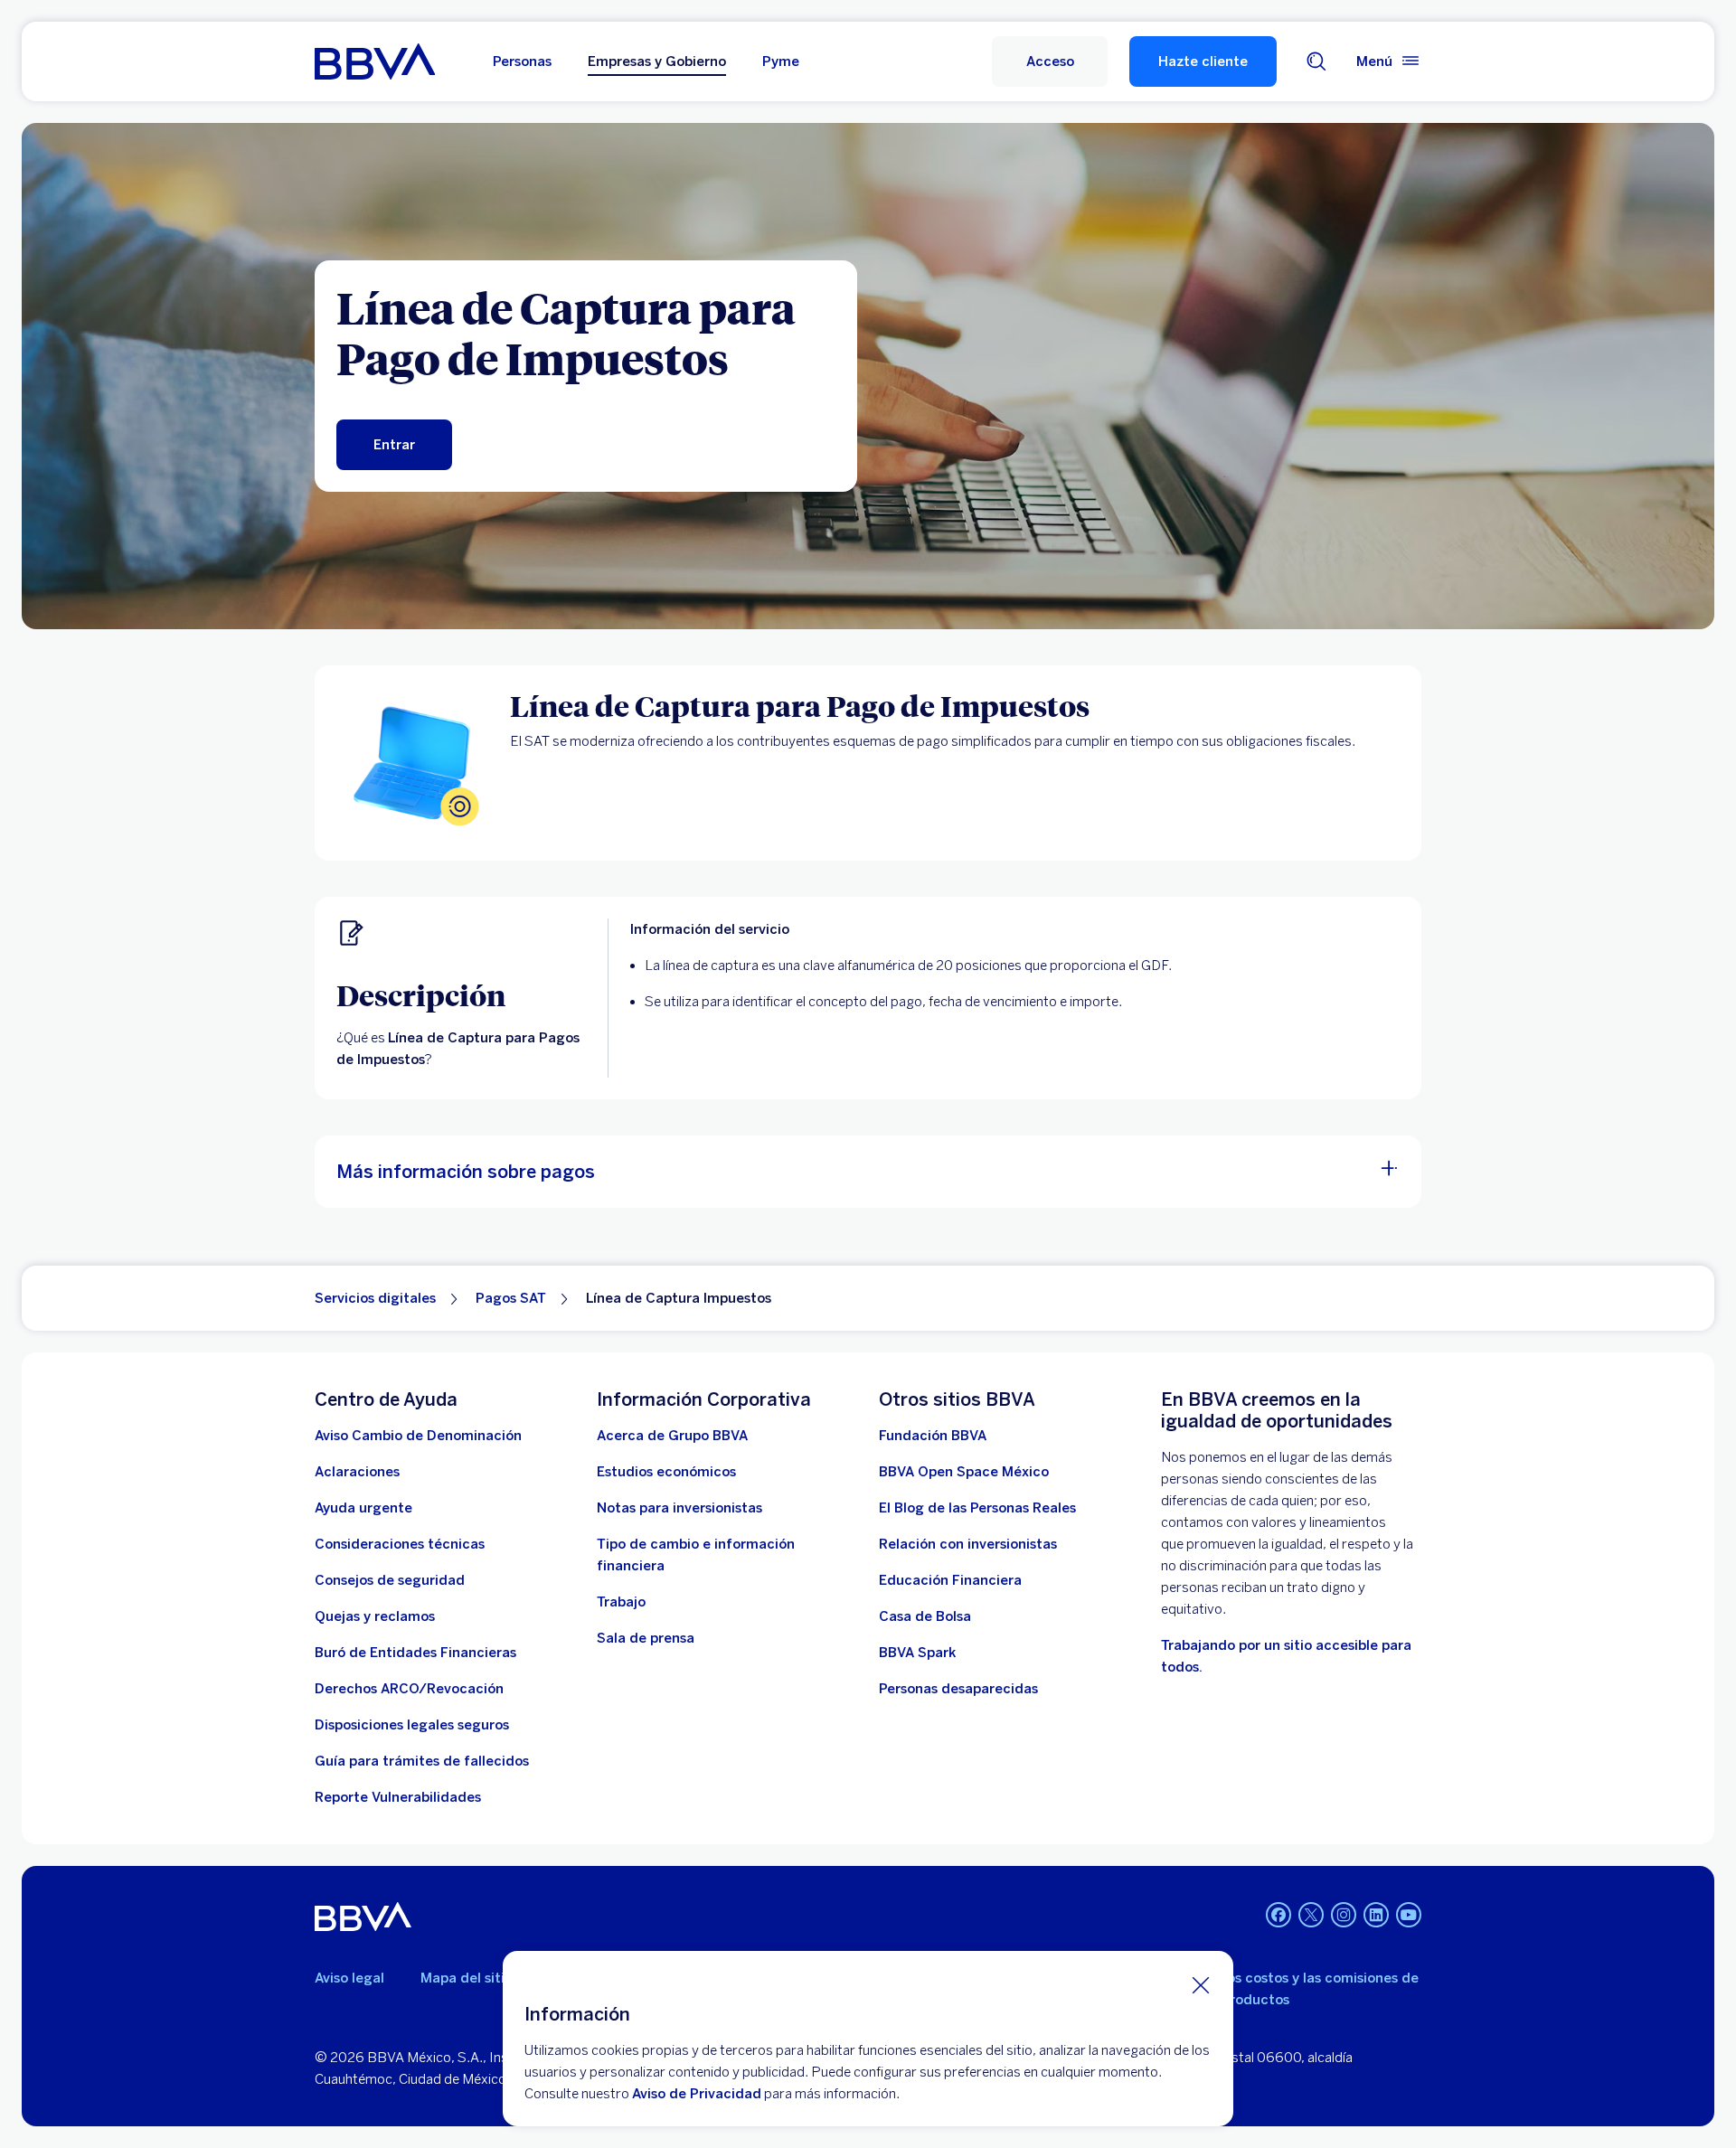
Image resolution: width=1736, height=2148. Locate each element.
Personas (522, 61)
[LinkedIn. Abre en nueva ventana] (1376, 1915)
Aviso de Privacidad (697, 2094)
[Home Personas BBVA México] (375, 61)
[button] (1050, 61)
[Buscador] (1316, 61)
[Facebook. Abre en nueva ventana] (1278, 1915)
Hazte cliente (1203, 61)
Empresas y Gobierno (657, 61)
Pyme (781, 61)
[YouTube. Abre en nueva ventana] (1409, 1915)
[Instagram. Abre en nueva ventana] (1344, 1915)
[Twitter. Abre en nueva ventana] (1311, 1915)
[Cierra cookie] (1201, 1984)
